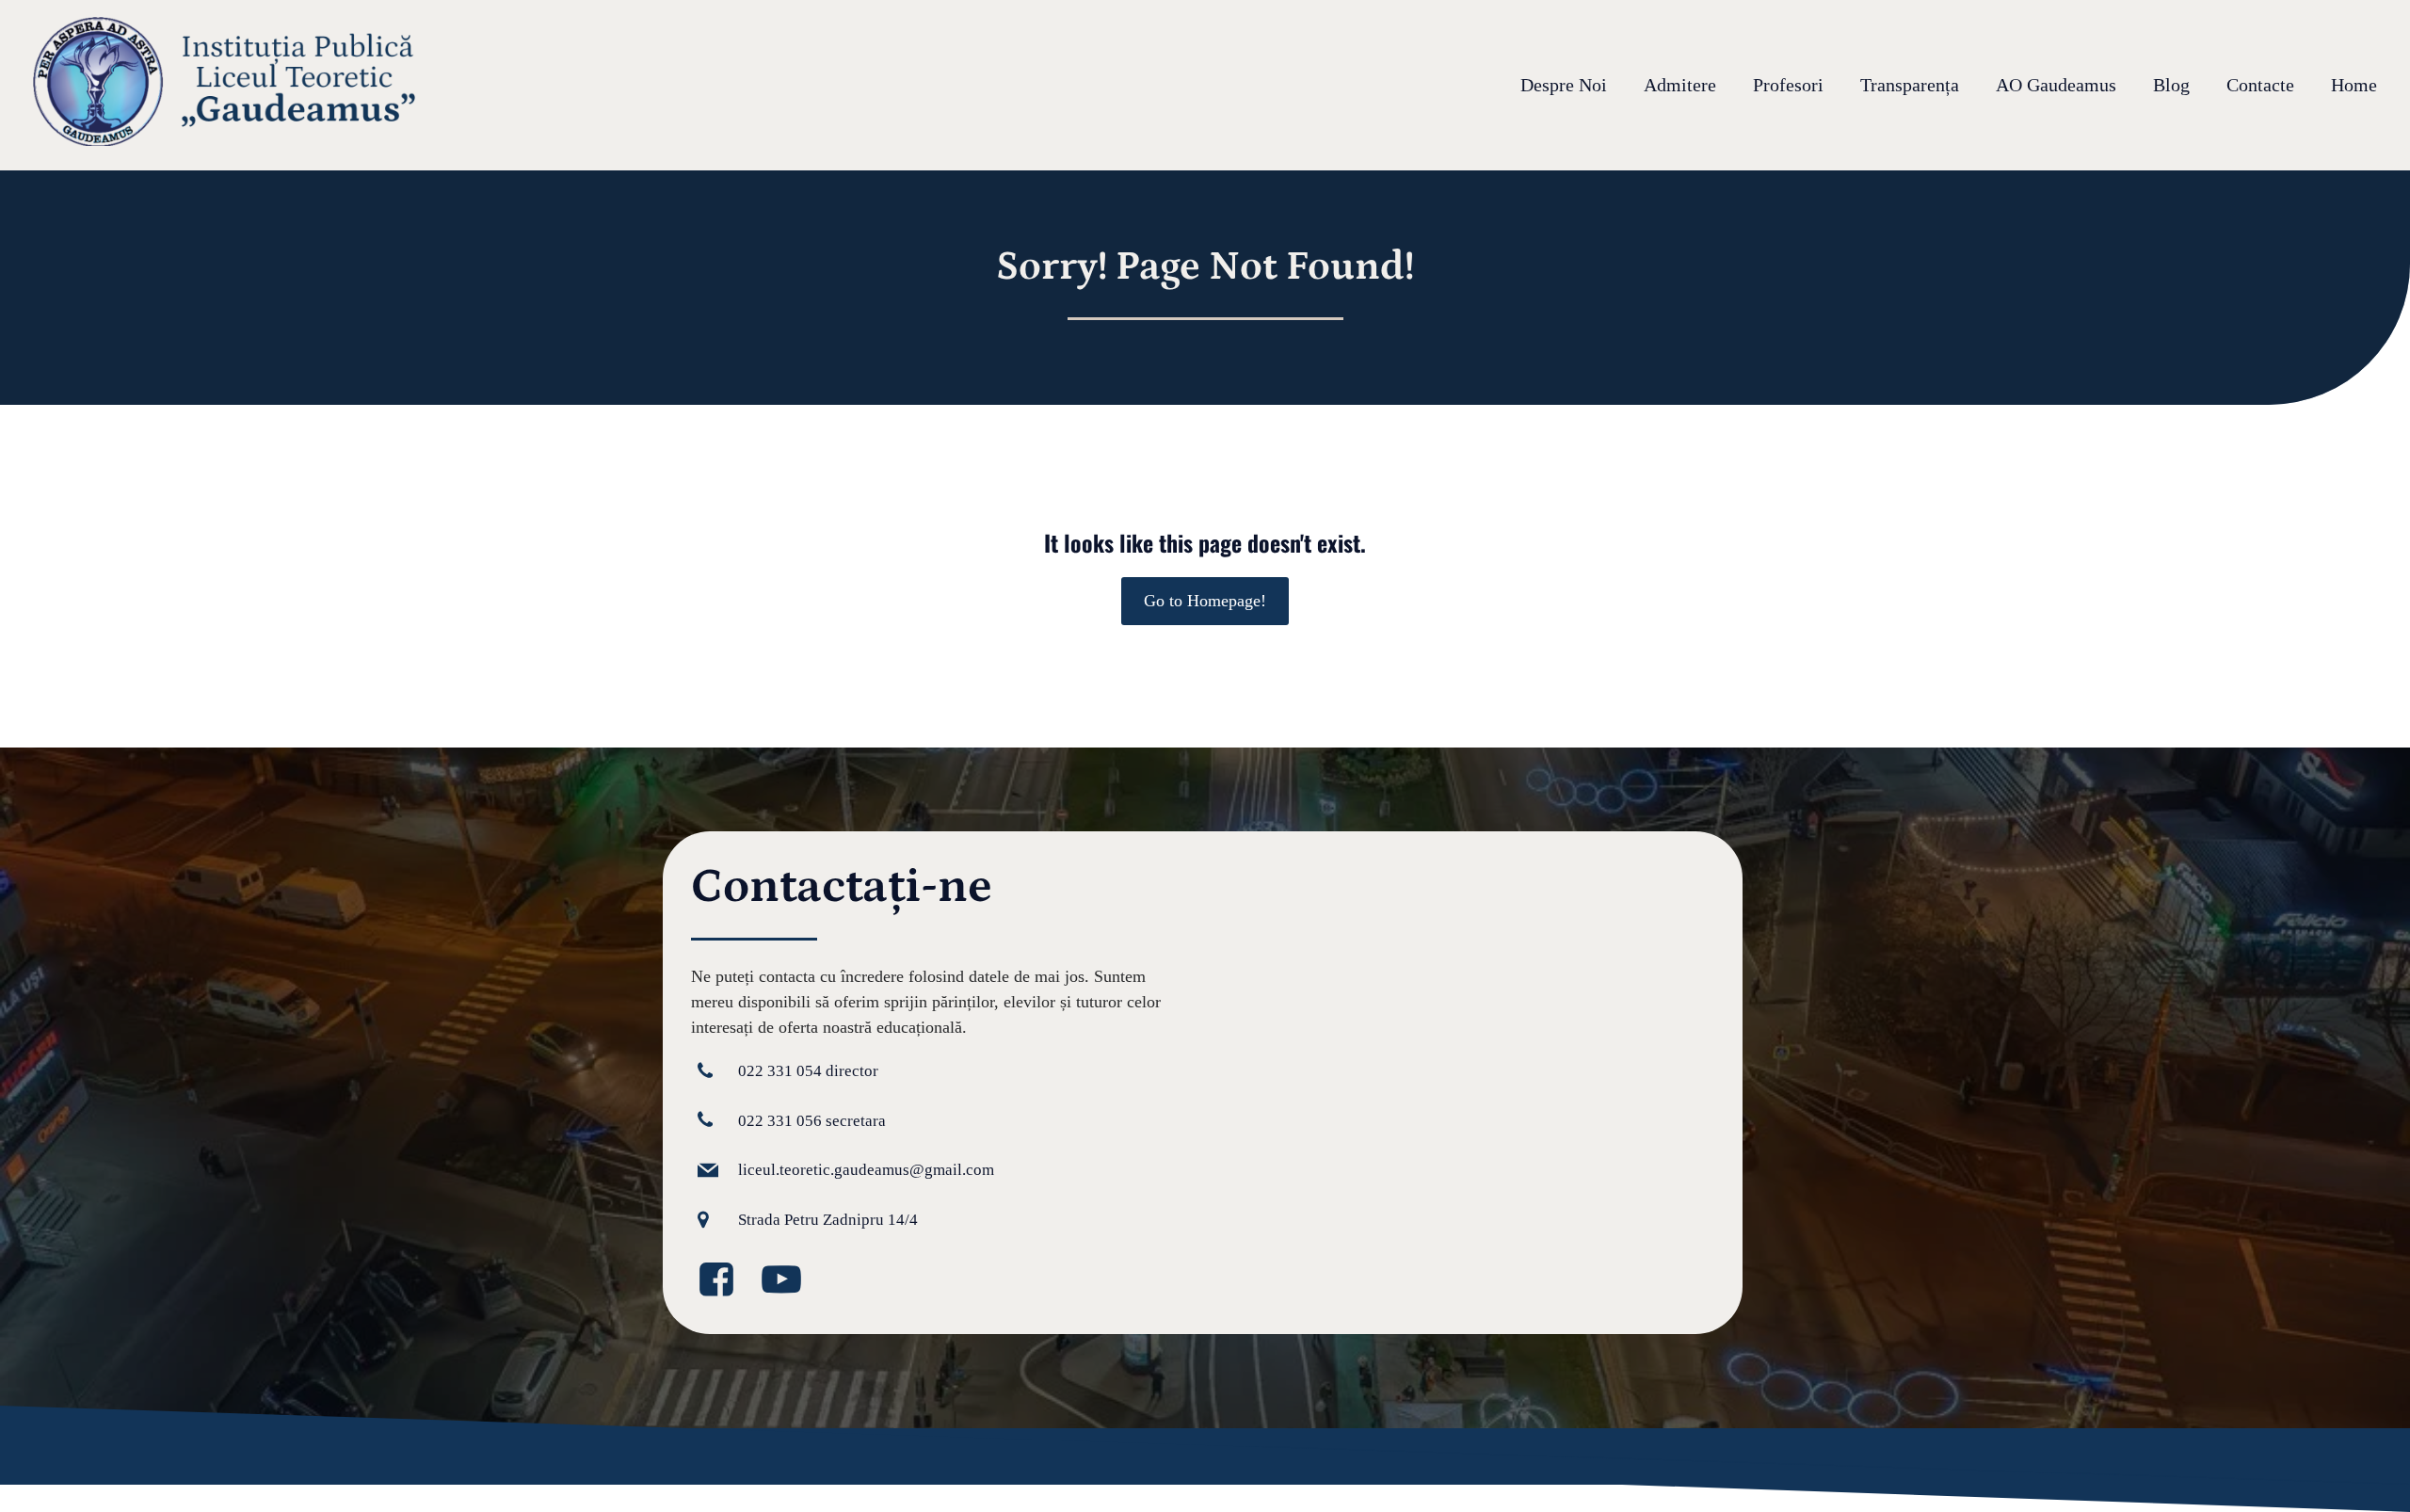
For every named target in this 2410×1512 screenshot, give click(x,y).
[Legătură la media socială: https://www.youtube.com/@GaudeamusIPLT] (788, 1280)
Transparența (1910, 86)
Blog (2171, 86)
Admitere (1680, 86)
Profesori (1788, 86)
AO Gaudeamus (2056, 86)
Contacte (2260, 86)
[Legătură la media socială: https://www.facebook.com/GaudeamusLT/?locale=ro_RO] (723, 1280)
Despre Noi (1564, 86)
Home (2354, 86)
